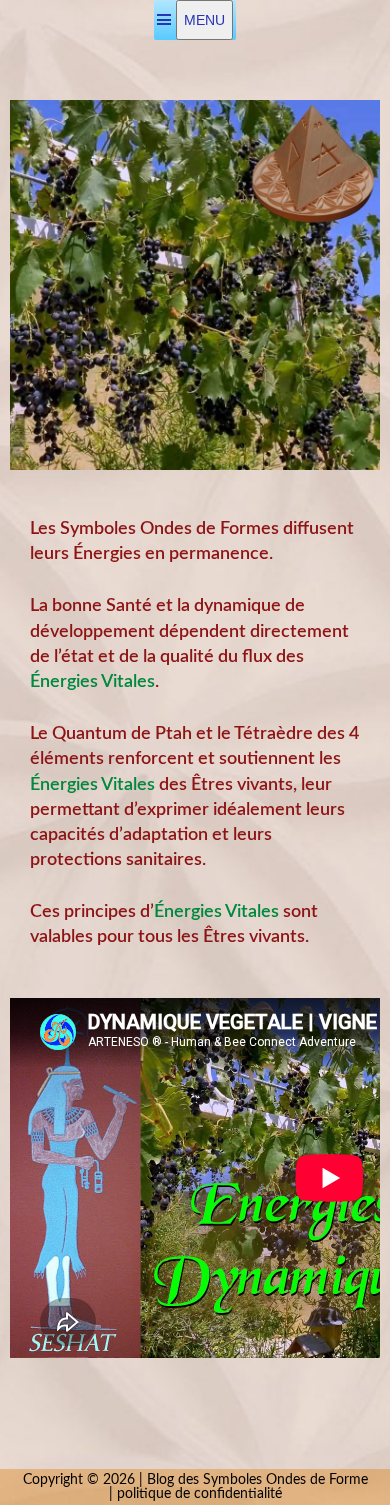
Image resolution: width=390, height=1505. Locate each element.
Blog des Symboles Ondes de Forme (257, 1480)
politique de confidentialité (199, 1494)
